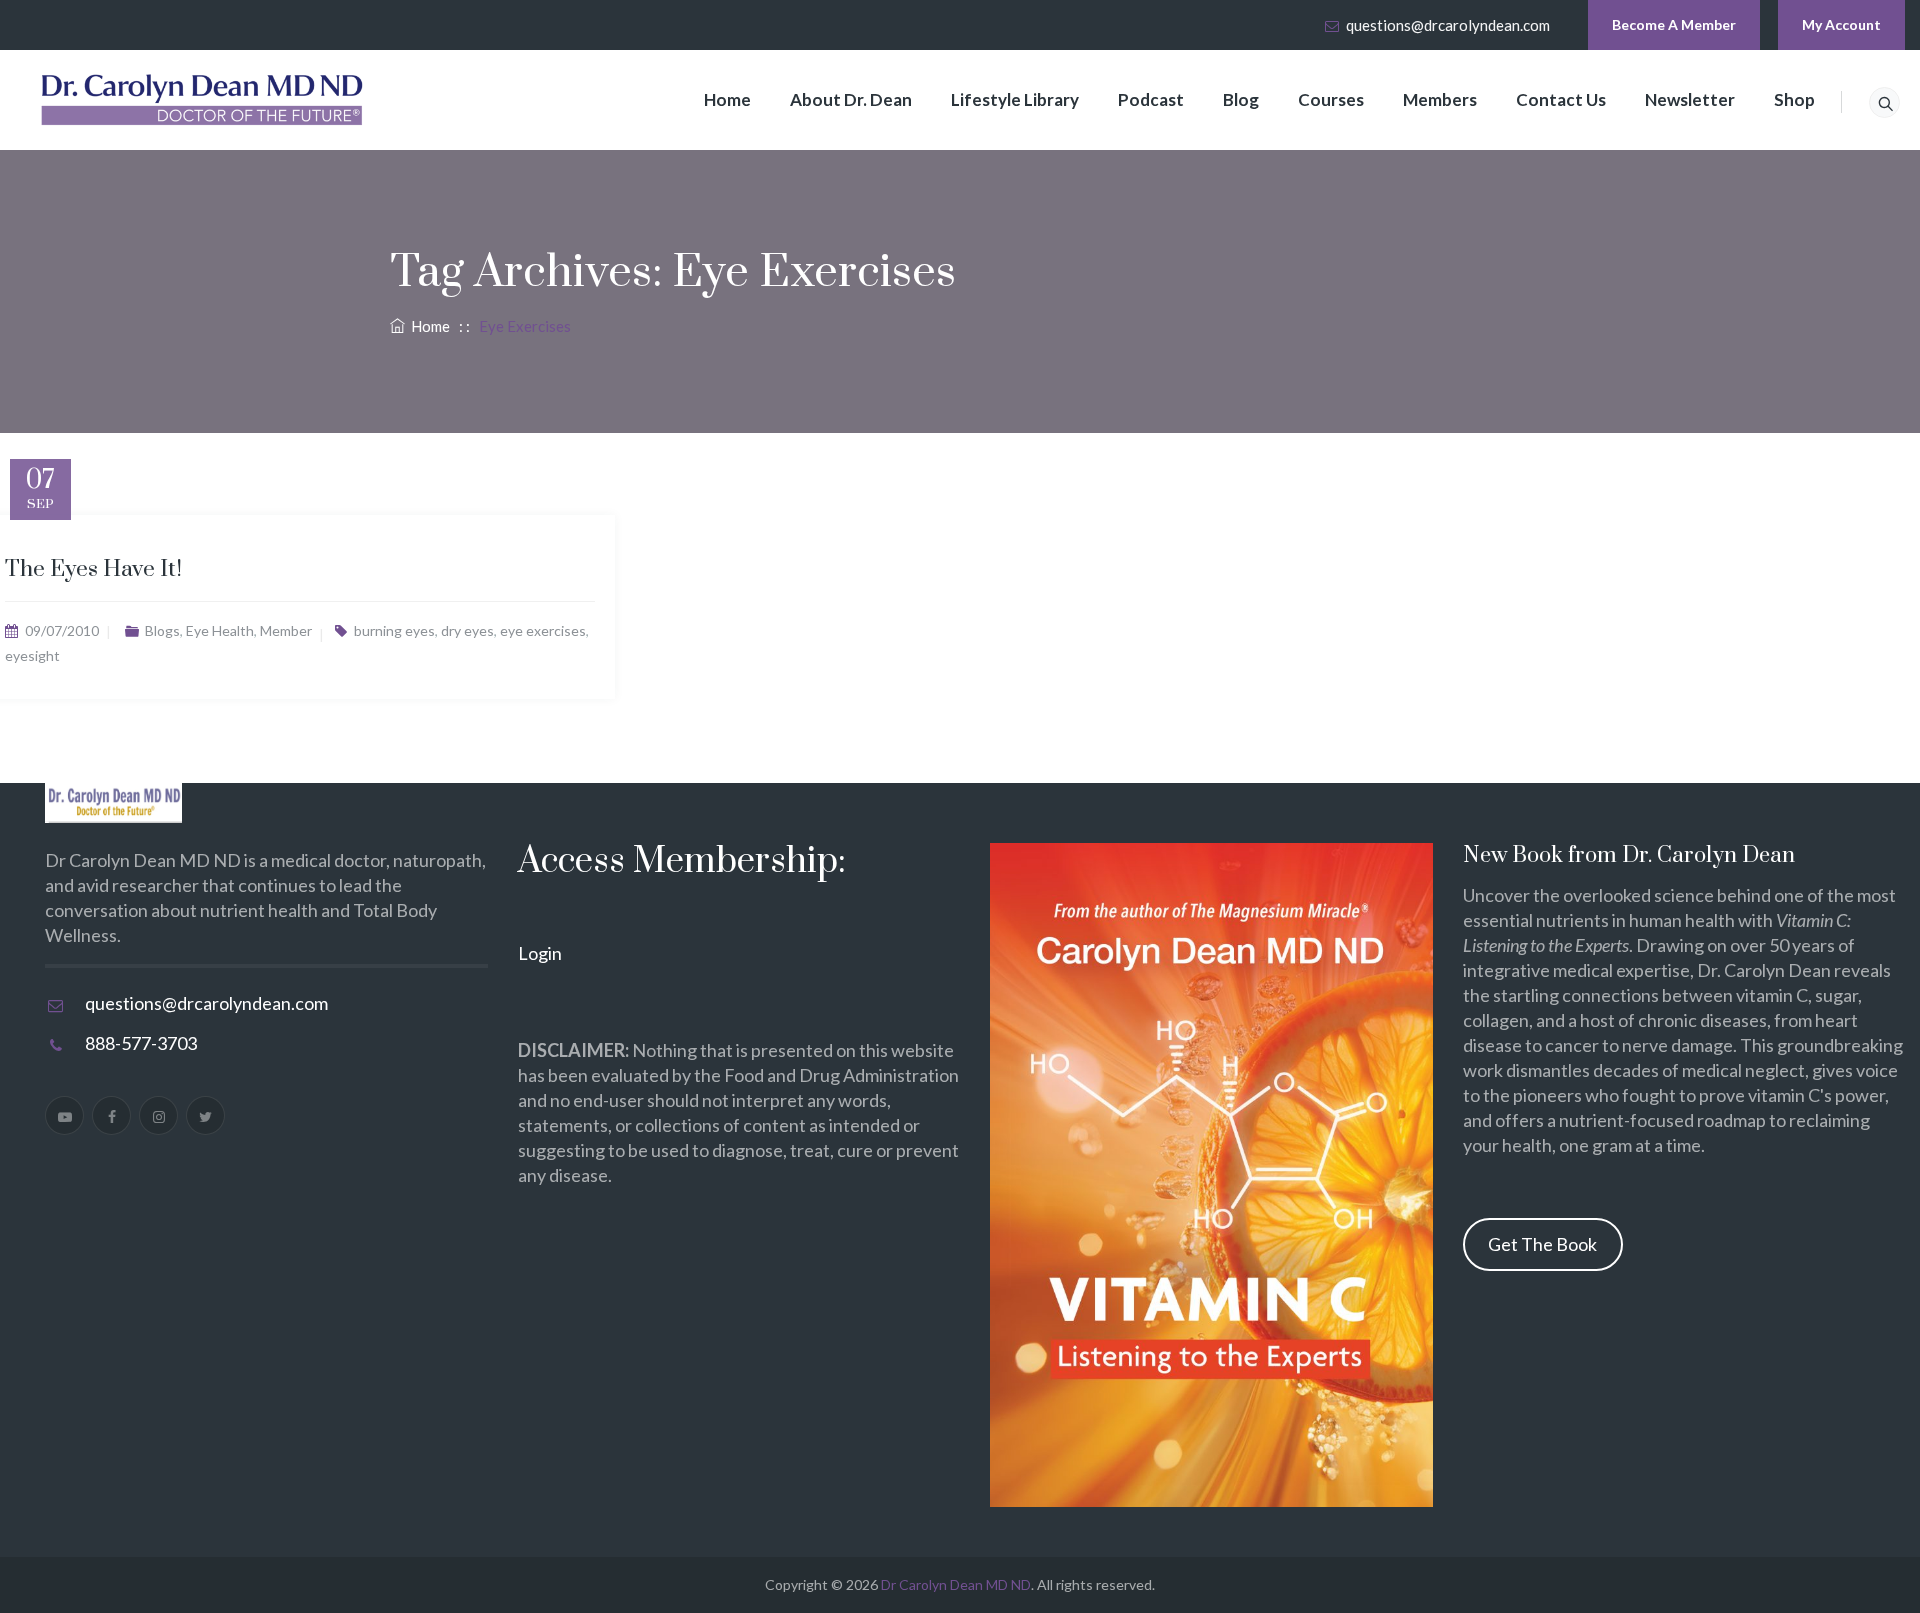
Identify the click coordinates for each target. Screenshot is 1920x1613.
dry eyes (467, 630)
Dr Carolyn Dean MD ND (956, 1584)
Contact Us (1561, 99)
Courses (1331, 99)
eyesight (32, 655)
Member (286, 630)
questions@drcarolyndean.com (1448, 25)
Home (727, 99)
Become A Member (1674, 24)
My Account (1841, 24)
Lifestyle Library (1015, 99)
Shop (1794, 99)
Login (540, 953)
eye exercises (543, 630)
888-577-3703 (141, 1043)
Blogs (162, 630)
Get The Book (1542, 1244)
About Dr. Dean (851, 99)
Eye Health (220, 630)
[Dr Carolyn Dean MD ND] (203, 100)
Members (1440, 99)
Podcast (1151, 99)
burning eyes (394, 630)
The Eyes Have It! (93, 569)
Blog (1241, 99)
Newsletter (1690, 99)
